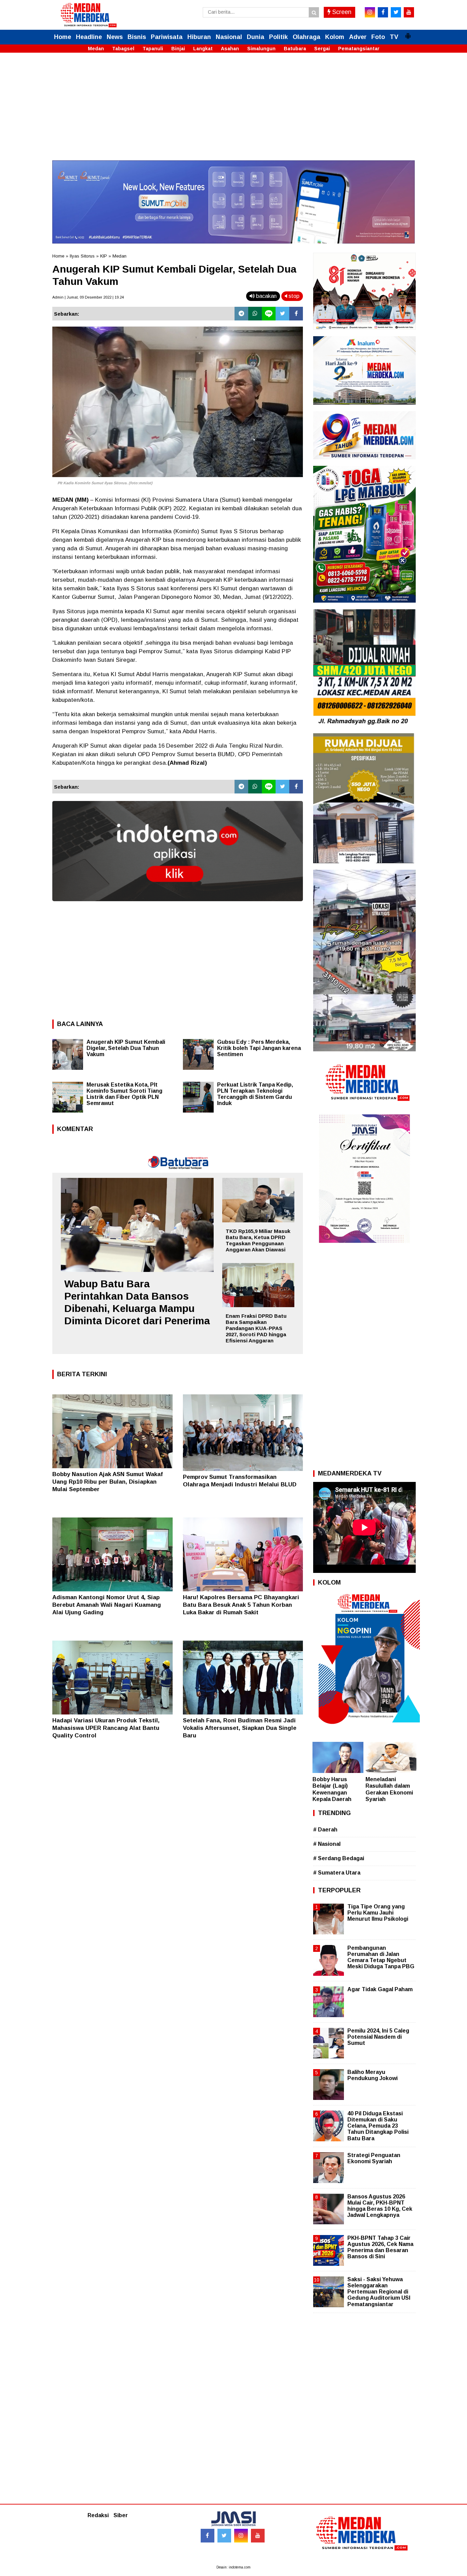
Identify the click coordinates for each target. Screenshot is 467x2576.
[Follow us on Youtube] (258, 2536)
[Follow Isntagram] (241, 2536)
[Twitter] (282, 314)
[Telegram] (241, 314)
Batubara (295, 49)
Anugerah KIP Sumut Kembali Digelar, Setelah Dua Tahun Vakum (126, 1048)
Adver (358, 37)
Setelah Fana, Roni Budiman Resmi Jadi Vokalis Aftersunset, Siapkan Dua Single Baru (240, 1728)
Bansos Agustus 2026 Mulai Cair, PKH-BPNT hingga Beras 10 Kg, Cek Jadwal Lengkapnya (380, 2206)
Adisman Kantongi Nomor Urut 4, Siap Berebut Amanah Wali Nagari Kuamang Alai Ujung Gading (107, 1605)
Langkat (203, 49)
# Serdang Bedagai (339, 1858)
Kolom (335, 37)
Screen (341, 12)
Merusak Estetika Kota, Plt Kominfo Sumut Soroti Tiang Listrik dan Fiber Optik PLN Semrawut (124, 1094)
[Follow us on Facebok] (208, 2536)
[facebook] (383, 12)
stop (293, 296)
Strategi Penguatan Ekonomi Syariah (374, 2158)
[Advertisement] (233, 113)
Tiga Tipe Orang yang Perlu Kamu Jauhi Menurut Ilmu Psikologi (378, 1913)
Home (63, 37)
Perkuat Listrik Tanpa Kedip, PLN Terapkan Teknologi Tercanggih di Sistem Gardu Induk (255, 1094)
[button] (408, 33)
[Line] (269, 314)
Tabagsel (123, 49)
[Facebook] (296, 314)
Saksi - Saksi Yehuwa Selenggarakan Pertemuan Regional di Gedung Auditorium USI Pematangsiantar (379, 2292)
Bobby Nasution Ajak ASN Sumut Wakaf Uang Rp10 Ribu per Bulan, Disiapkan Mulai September (108, 1482)
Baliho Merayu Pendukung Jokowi (372, 2075)
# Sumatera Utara (337, 1873)
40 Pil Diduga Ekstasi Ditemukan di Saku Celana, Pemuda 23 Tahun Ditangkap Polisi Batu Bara (378, 2126)
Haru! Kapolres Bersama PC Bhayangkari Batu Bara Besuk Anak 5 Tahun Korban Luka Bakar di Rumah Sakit (241, 1605)
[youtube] (409, 12)
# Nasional (327, 1844)
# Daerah (325, 1830)
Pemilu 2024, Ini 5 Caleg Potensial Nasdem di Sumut (378, 2037)
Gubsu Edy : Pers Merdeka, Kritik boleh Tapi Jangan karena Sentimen (259, 1048)
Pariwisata (167, 37)
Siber (121, 2515)
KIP (104, 256)
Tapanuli (153, 49)
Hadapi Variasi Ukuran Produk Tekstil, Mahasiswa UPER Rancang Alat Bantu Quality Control (106, 1728)
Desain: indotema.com (233, 2567)
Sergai (322, 49)
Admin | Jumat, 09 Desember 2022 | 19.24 (88, 297)
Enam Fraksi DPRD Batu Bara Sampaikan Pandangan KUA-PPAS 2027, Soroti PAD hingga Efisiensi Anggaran (256, 1328)
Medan (96, 49)
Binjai (178, 49)
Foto (378, 37)
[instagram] (370, 12)
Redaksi (98, 2515)
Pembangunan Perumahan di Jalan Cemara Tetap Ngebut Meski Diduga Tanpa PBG (381, 1957)
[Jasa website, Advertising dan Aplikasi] (178, 906)
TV (394, 37)
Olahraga (306, 37)
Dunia (256, 37)
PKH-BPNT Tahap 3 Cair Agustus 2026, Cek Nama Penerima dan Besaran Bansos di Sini (380, 2247)
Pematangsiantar (359, 49)
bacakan (266, 296)
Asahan (230, 49)
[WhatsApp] (255, 314)
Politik (278, 37)
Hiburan (199, 37)
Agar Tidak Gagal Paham (380, 1989)
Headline (89, 37)
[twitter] (396, 12)
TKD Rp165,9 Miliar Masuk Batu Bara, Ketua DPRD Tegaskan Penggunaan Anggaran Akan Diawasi (258, 1240)
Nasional (229, 37)
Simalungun (261, 49)
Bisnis (137, 37)
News (115, 37)
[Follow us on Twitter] (224, 2536)
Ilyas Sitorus (82, 256)
